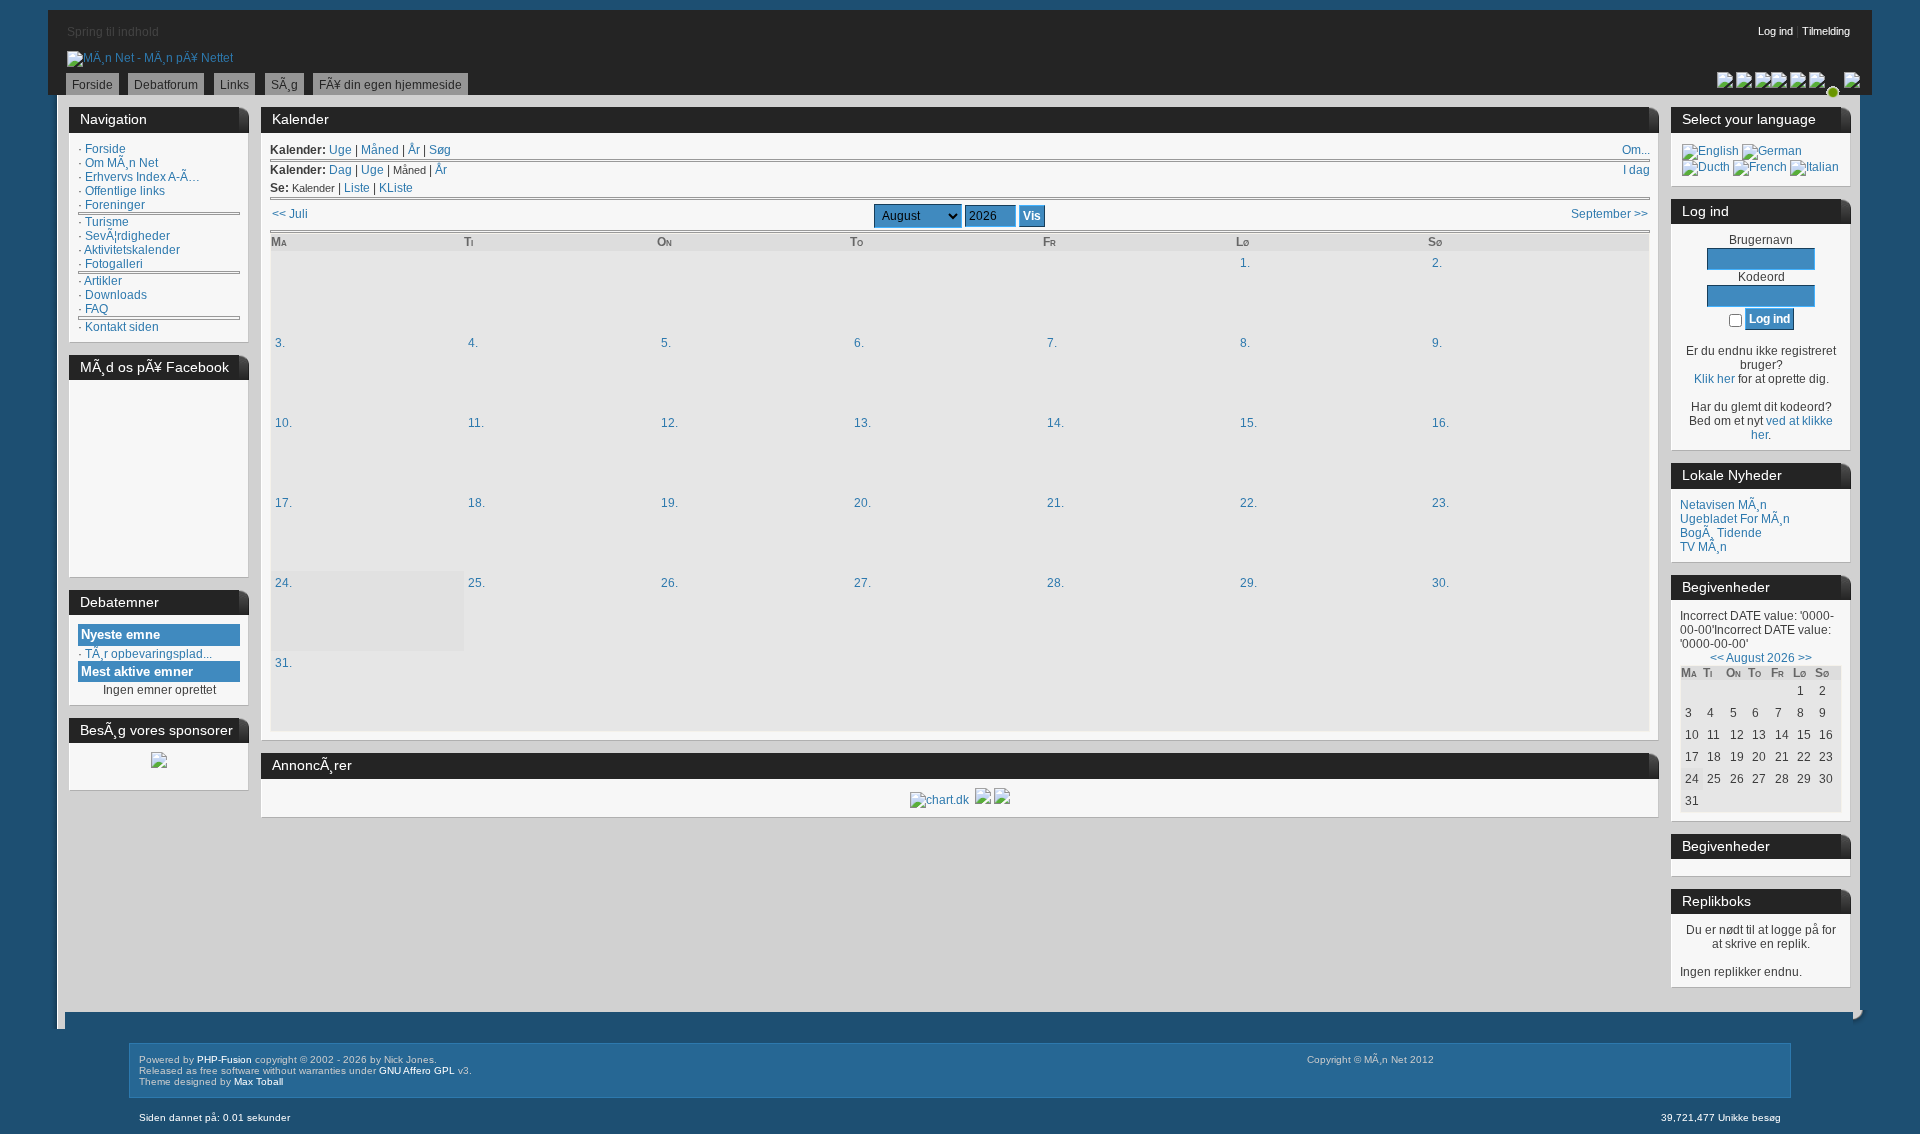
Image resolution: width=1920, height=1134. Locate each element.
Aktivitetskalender (132, 250)
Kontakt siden (122, 327)
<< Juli (290, 214)
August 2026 (1760, 658)
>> (1805, 658)
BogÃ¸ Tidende (1721, 533)
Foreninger (115, 205)
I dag (1636, 170)
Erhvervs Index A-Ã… (142, 177)
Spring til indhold (113, 32)
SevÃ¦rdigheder (127, 236)
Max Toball (258, 1081)
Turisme (107, 222)
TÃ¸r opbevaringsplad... (148, 654)
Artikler (103, 281)
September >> (1609, 214)
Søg (440, 150)
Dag (340, 170)
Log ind (1775, 31)
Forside (105, 149)
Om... (1636, 150)
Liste (357, 188)
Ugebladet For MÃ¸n (1735, 519)
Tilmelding (1826, 31)
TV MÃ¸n (1703, 547)
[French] (1760, 167)
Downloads (116, 295)
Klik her (1714, 379)
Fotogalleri (114, 264)
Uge (340, 150)
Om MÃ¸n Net (121, 163)
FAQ (96, 309)
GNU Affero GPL (417, 1070)
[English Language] (1710, 151)
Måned (380, 150)
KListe (396, 188)
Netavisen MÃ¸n (1723, 505)
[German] (1772, 151)
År (414, 150)
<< (1717, 658)
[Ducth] (1706, 167)
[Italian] (1814, 167)
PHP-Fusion (224, 1059)
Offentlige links (125, 191)
